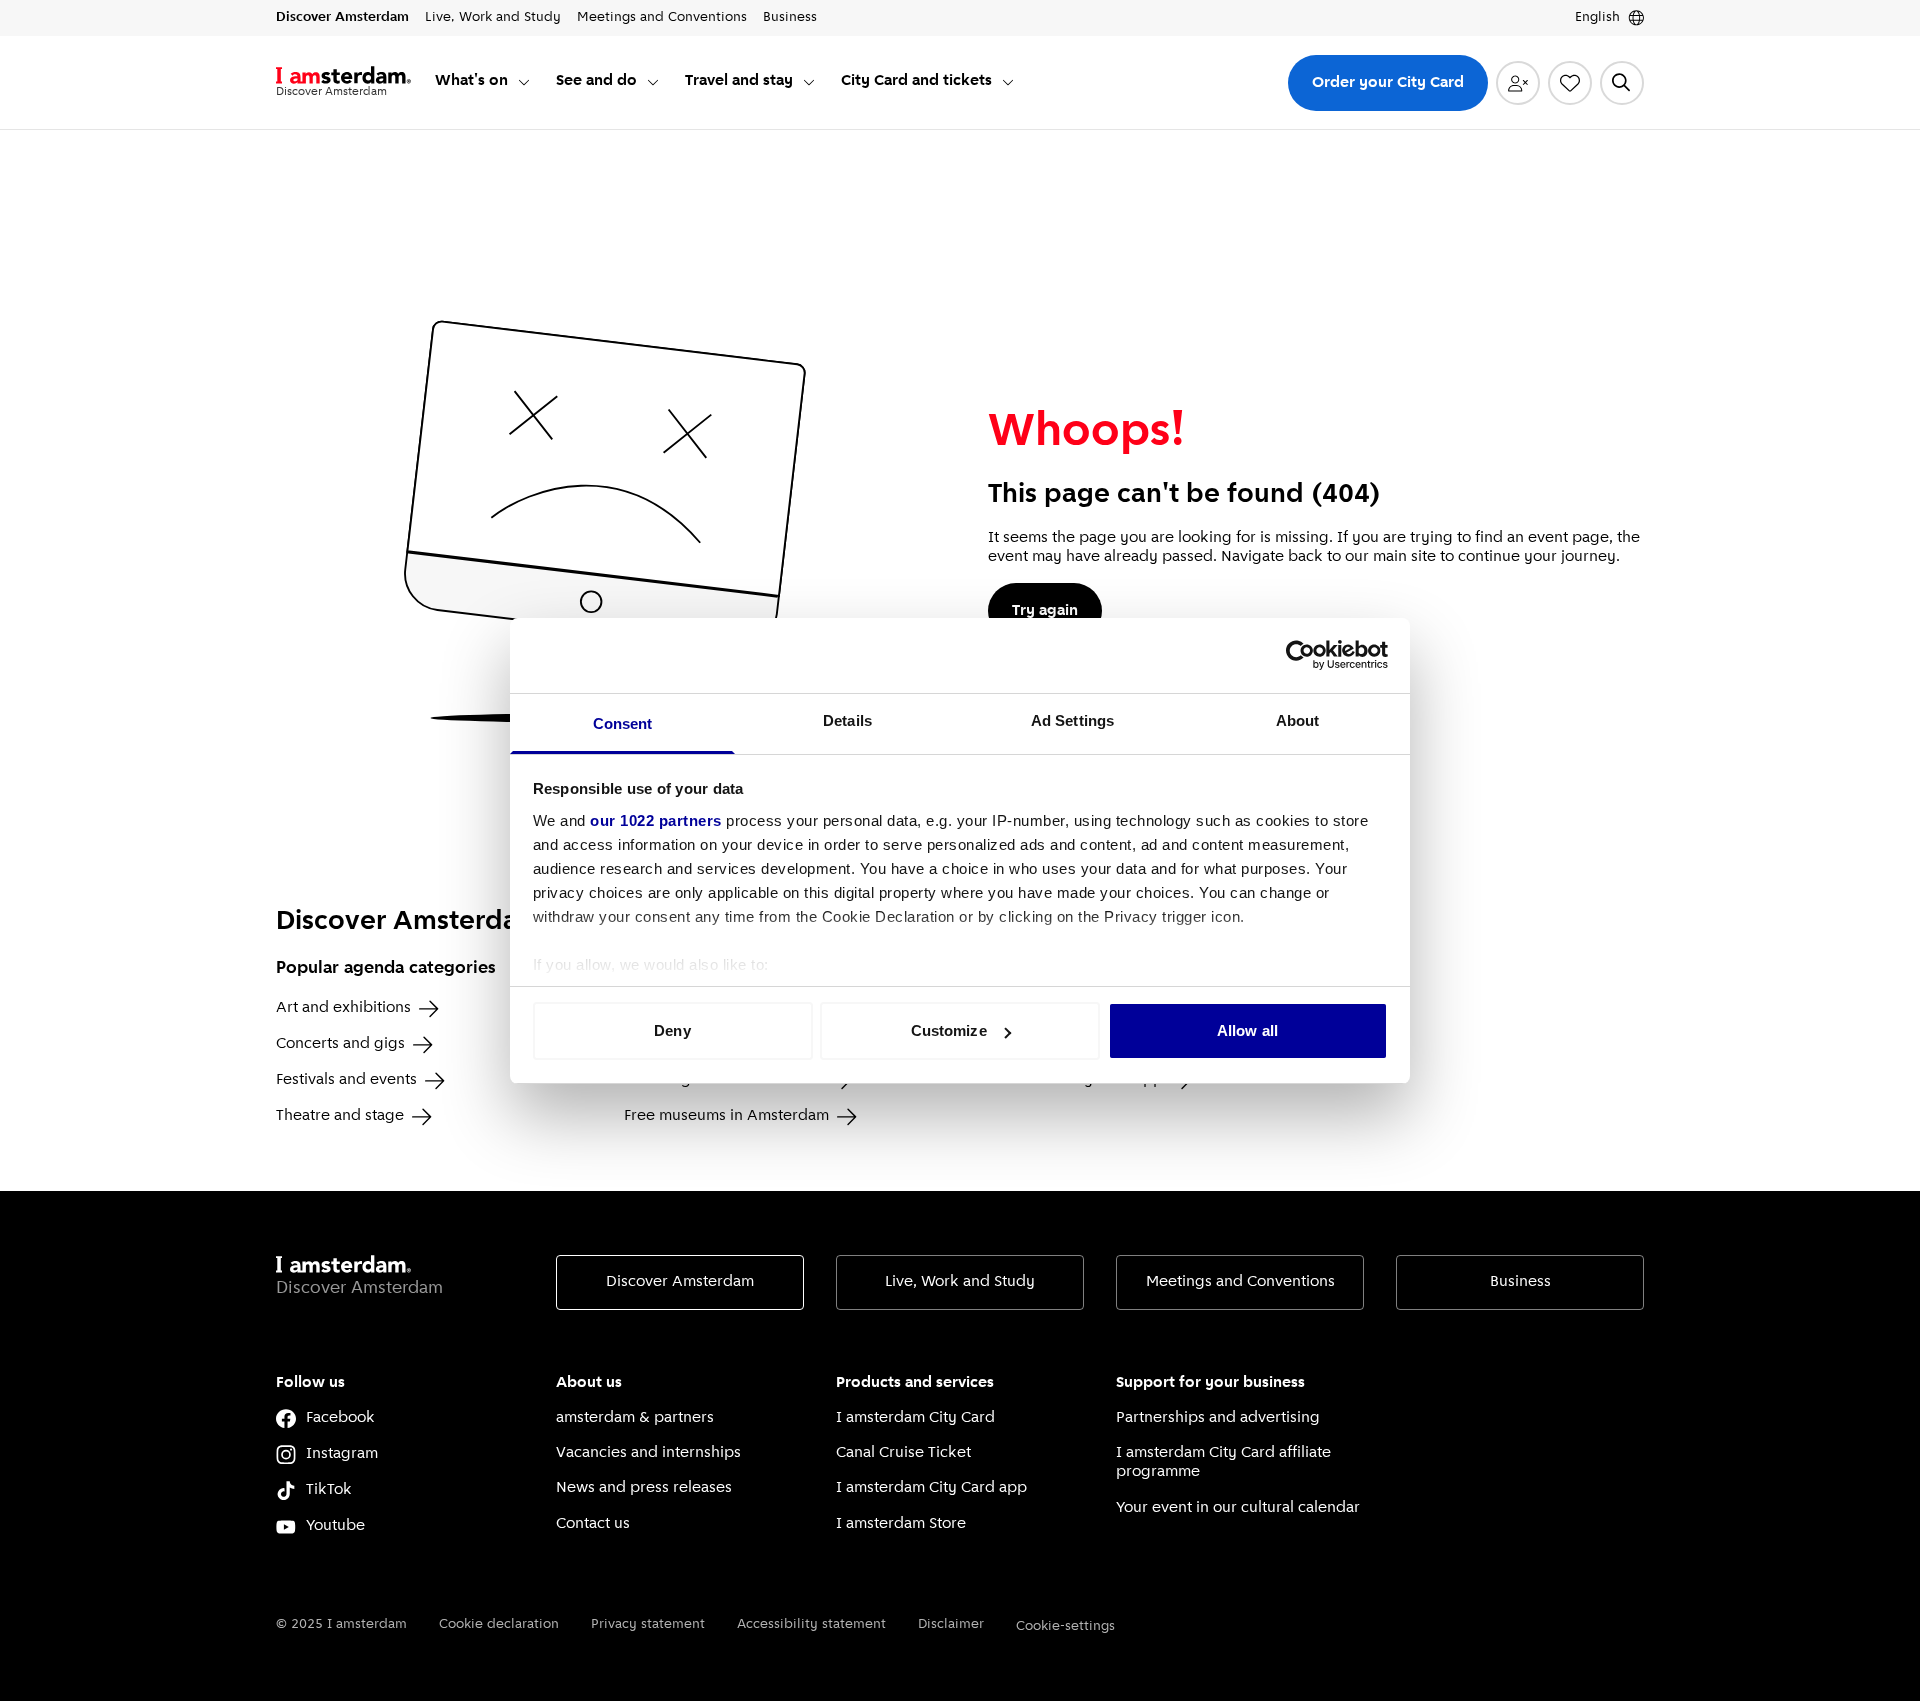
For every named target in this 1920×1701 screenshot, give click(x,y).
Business (1520, 1282)
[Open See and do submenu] (653, 82)
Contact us (593, 1524)
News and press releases (644, 1488)
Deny (672, 1030)
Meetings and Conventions (1240, 1282)
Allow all (1247, 1030)
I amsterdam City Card (915, 1418)
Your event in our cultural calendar (1238, 1508)
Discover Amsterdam (680, 1282)
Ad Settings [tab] (1072, 720)
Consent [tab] (623, 723)
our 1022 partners (656, 820)
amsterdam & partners (635, 1418)
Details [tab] (847, 720)
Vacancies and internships (648, 1453)
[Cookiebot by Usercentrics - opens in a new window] (1300, 655)
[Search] (1622, 83)
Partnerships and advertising (1218, 1418)
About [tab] (1298, 720)
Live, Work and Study (960, 1282)
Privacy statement (648, 1624)
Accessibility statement (811, 1624)
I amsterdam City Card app (931, 1488)
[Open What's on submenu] (524, 82)
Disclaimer (951, 1624)
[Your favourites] (1570, 83)
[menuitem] (483, 82)
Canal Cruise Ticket (903, 1453)
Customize (949, 1030)
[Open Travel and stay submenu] (809, 82)
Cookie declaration (499, 1624)
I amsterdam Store (901, 1524)
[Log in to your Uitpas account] (1518, 83)
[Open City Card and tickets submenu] (1008, 82)
